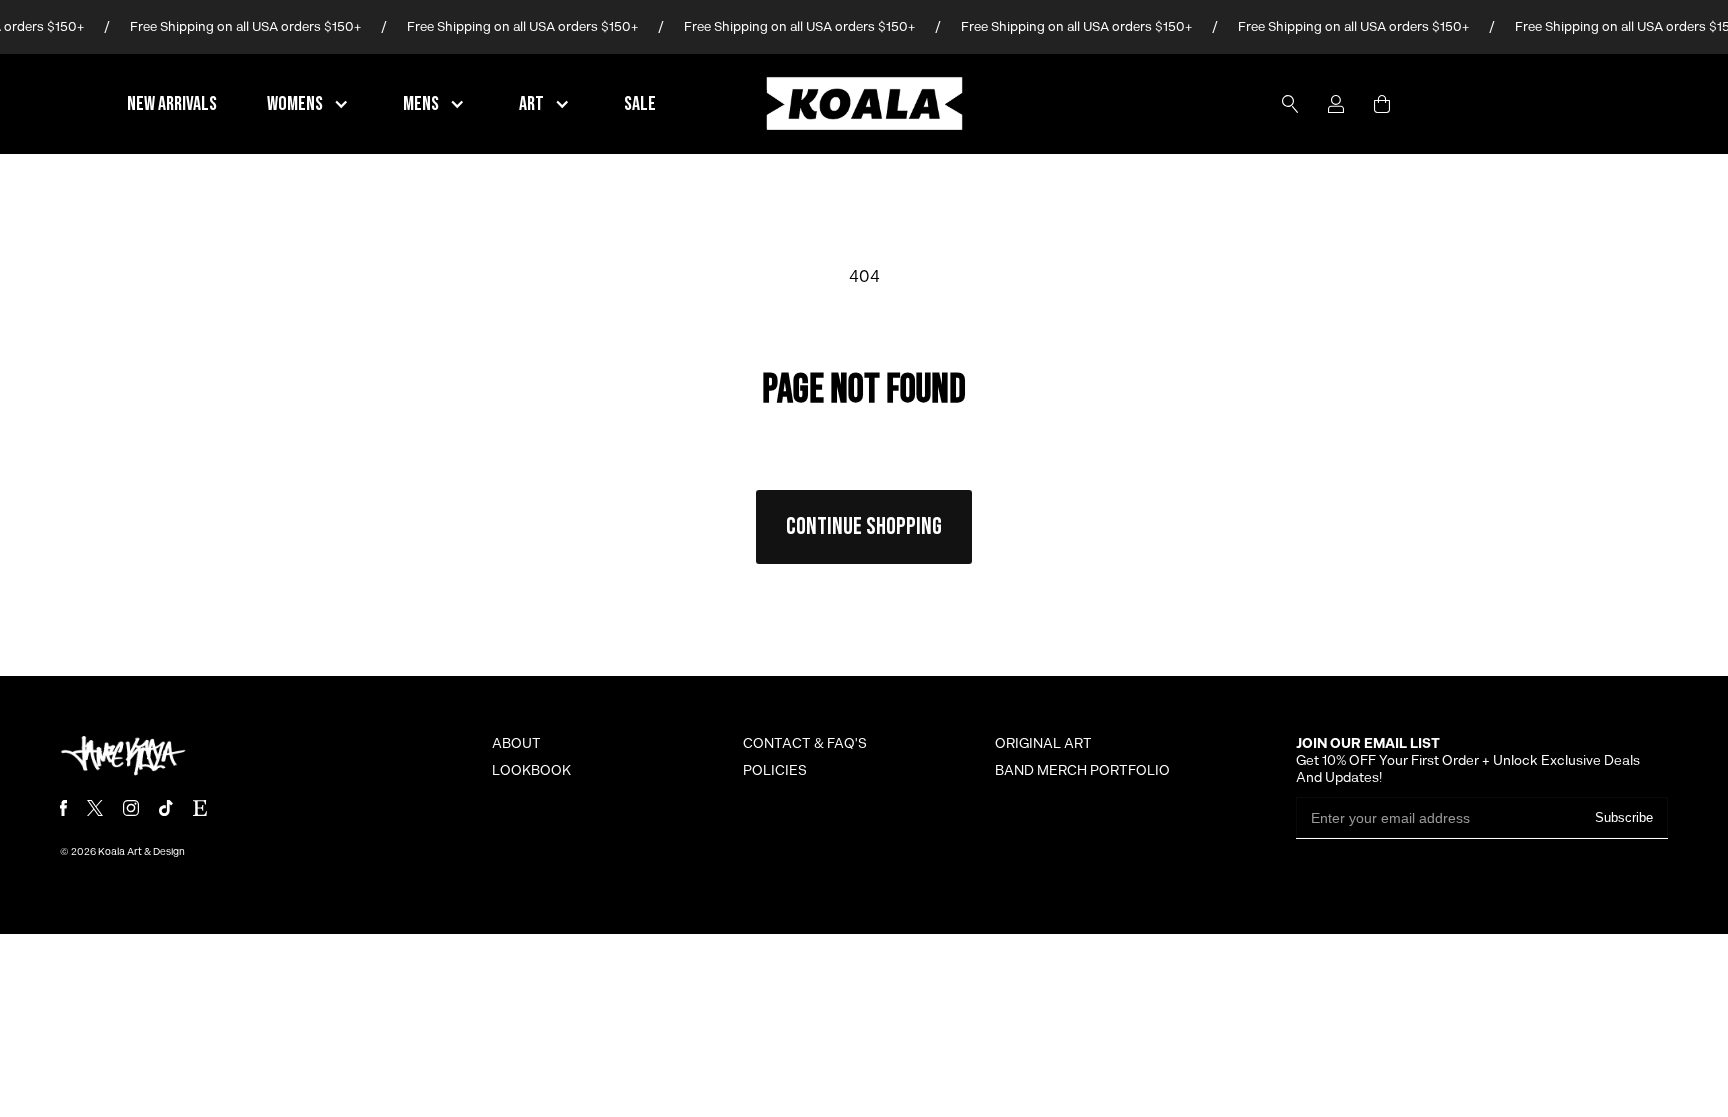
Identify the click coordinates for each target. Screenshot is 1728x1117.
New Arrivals (172, 104)
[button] (310, 104)
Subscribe (1624, 817)
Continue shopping (864, 526)
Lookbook (531, 771)
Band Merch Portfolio (1082, 771)
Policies (775, 771)
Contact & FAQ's (805, 744)
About (516, 744)
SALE (640, 104)
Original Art (1043, 744)
